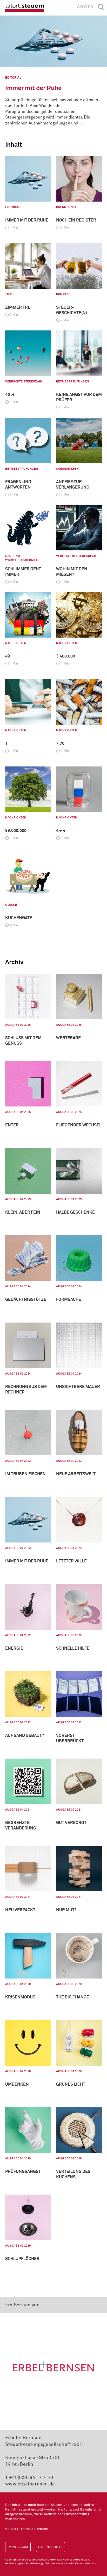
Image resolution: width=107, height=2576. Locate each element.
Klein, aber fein (23, 1212)
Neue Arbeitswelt (76, 1474)
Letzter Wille (71, 1561)
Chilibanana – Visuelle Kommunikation (70, 2564)
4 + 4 (61, 831)
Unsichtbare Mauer (78, 1387)
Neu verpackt (20, 1910)
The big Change (73, 1997)
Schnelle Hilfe (73, 1648)
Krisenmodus (20, 1997)
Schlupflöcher (22, 2259)
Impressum (18, 2547)
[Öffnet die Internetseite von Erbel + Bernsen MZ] (53, 2366)
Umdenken (17, 2084)
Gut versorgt (71, 1823)
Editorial (13, 78)
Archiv (86, 7)
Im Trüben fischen (25, 1474)
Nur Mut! (66, 1910)
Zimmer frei (18, 307)
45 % (10, 395)
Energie (14, 1648)
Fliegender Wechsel (79, 1125)
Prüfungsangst (23, 2172)
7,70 (60, 743)
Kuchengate (19, 918)
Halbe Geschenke (75, 1212)
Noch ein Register (76, 220)
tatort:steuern (25, 8)
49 (8, 656)
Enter (12, 1125)
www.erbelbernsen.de (30, 2484)
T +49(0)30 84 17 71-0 (29, 2478)
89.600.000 (16, 831)
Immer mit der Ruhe (33, 88)
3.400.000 (66, 656)
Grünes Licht (71, 2084)
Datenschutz (50, 2547)
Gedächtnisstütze (26, 1300)
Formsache (69, 1300)
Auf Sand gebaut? (25, 1736)
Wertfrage (68, 1038)
